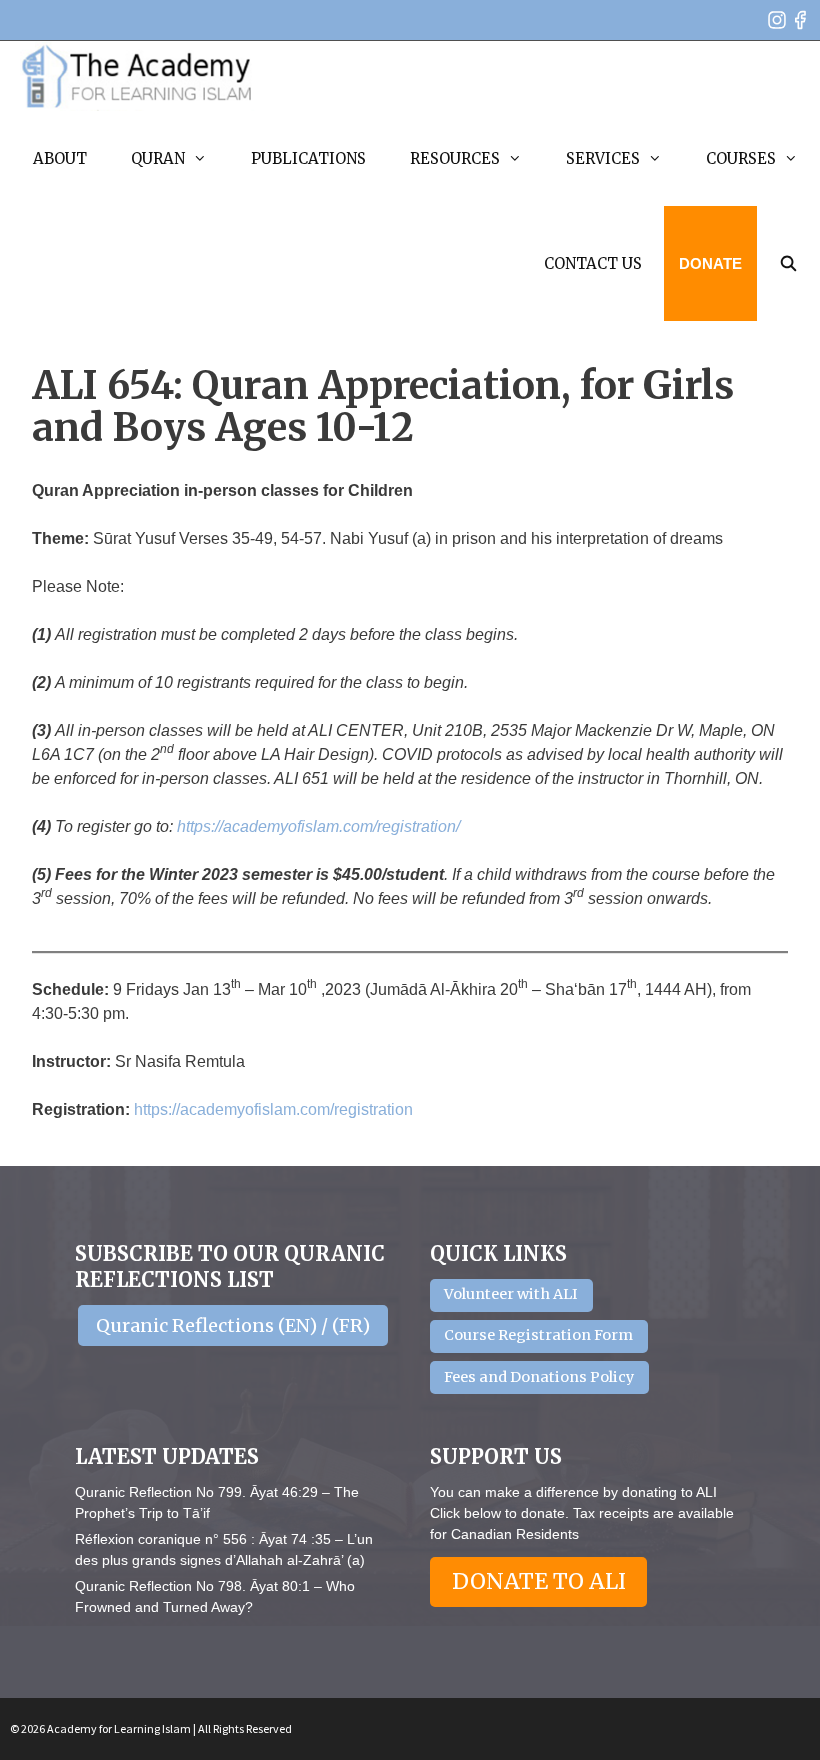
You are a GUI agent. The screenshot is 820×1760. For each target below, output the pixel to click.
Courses (741, 158)
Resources (455, 158)
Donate (710, 263)
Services (603, 158)
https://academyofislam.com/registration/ (318, 826)
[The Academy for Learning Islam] (137, 76)
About (60, 158)
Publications (308, 158)
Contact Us (593, 263)
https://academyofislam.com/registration (273, 1109)
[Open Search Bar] (788, 263)
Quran (158, 158)
